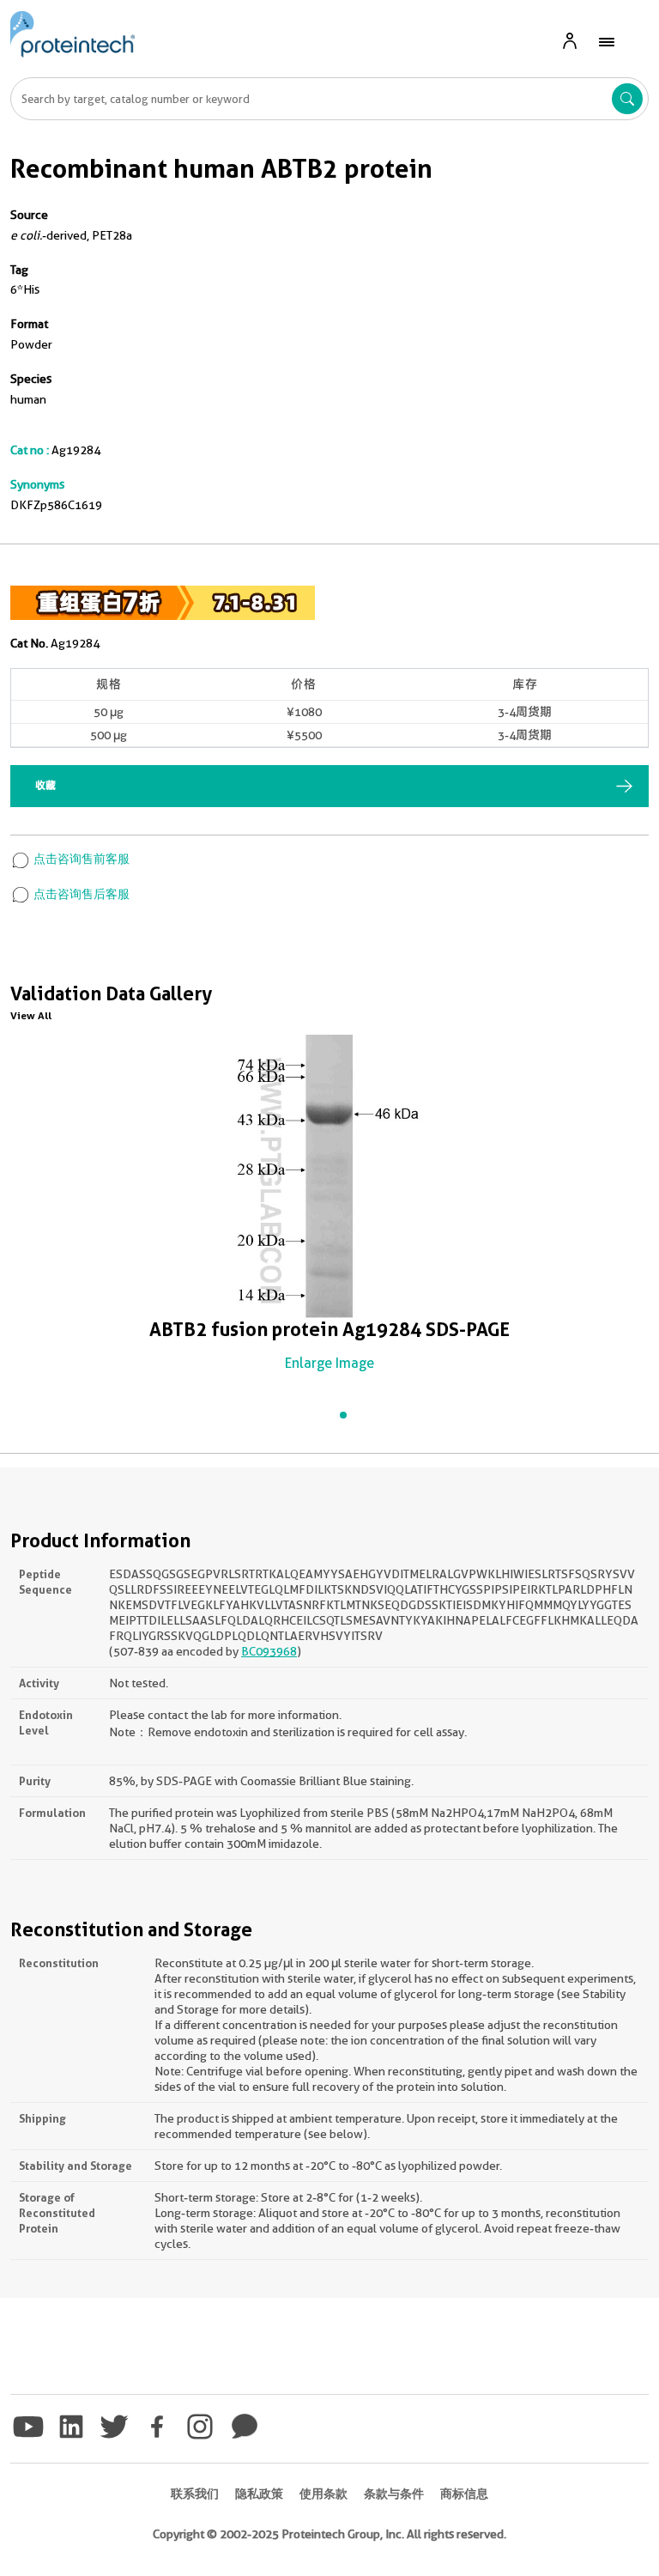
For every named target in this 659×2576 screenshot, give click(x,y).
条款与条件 (394, 2494)
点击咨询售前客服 (80, 859)
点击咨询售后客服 (80, 894)
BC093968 (269, 1651)
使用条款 (323, 2494)
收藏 (45, 785)
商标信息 (464, 2494)
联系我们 (195, 2494)
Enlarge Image (329, 1363)
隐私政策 (259, 2494)
